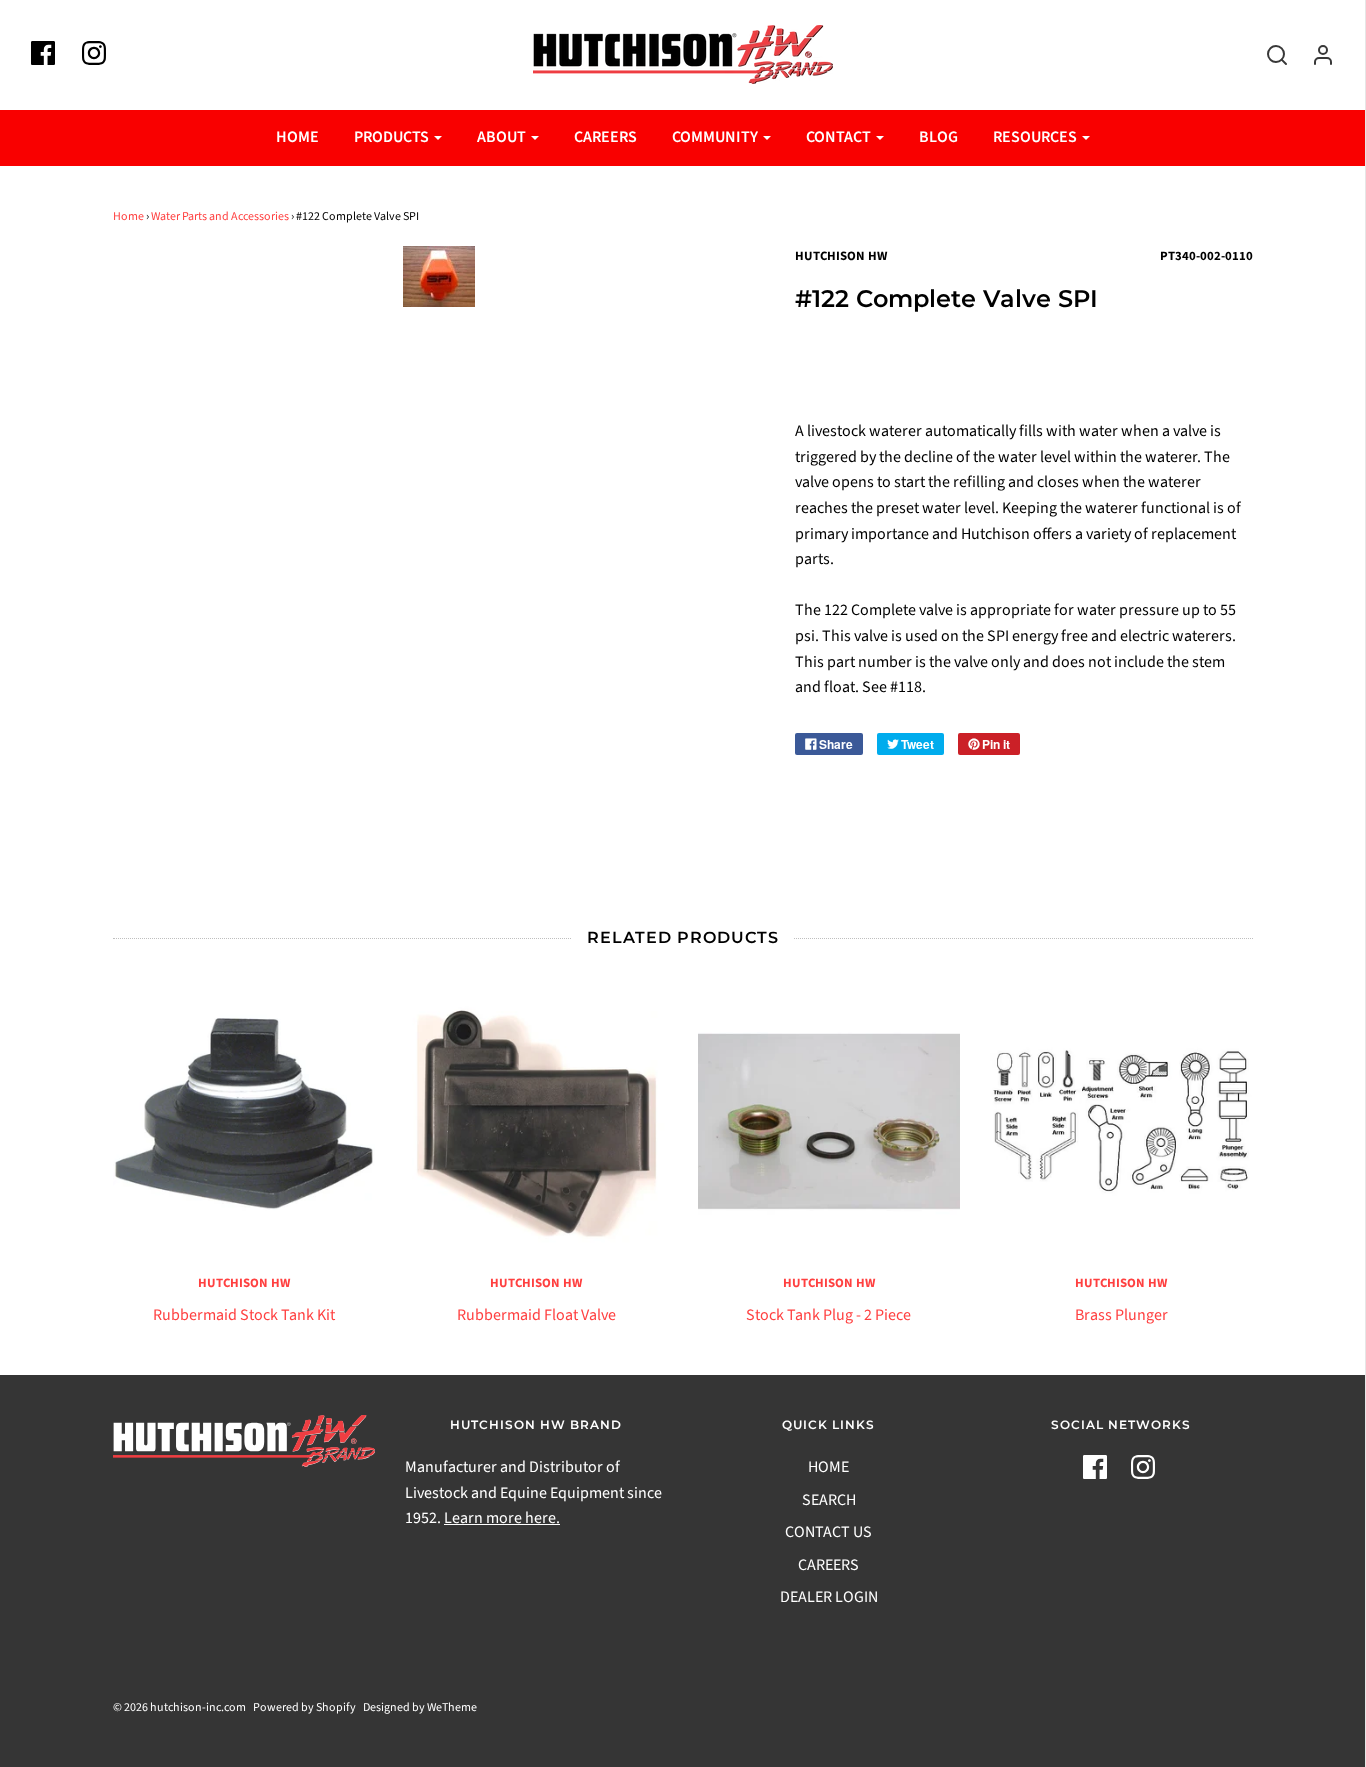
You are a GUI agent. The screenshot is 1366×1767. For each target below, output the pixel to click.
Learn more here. (502, 1518)
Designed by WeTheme (420, 1707)
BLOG (938, 137)
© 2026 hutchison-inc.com (179, 1707)
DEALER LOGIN (829, 1597)
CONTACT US (828, 1532)
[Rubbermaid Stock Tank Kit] (244, 1121)
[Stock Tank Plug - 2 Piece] (829, 1121)
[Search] (1267, 55)
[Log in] (1313, 55)
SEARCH (829, 1500)
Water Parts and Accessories (220, 216)
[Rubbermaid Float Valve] (536, 1121)
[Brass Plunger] (1121, 1121)
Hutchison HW (244, 1283)
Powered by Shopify (304, 1707)
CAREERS (605, 137)
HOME (297, 137)
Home (128, 216)
